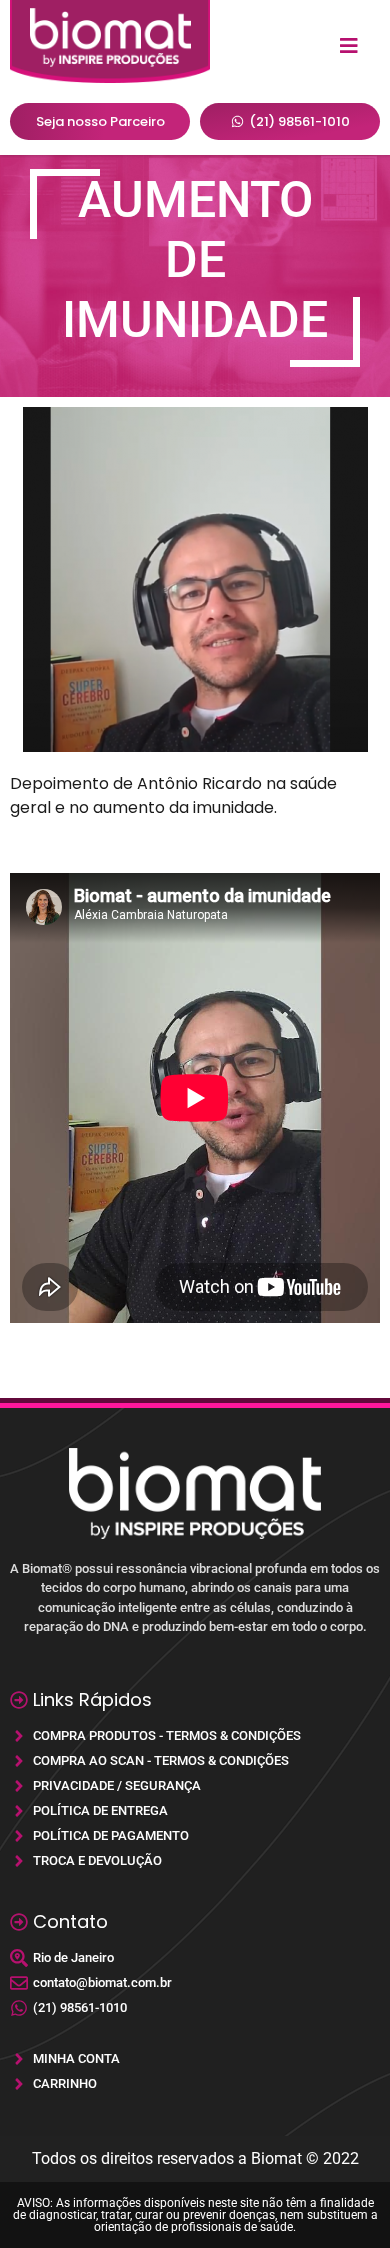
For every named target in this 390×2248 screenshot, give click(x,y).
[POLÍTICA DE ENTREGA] (195, 1810)
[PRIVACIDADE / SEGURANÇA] (195, 1785)
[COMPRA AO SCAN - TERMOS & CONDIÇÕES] (195, 1760)
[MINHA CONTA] (195, 2058)
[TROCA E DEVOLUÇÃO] (195, 1860)
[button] (349, 46)
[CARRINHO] (195, 2083)
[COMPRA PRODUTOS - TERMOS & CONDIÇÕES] (195, 1735)
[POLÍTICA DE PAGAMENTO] (195, 1835)
